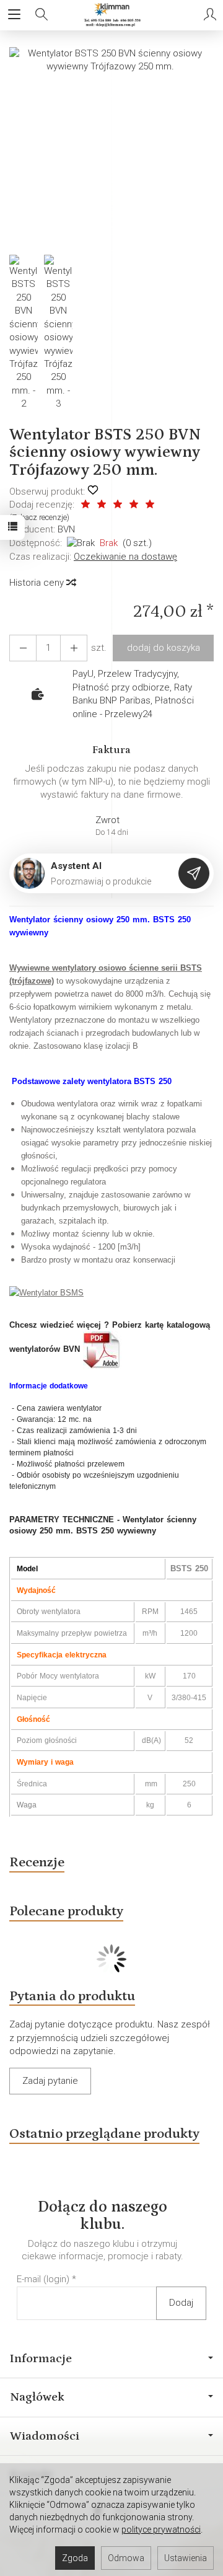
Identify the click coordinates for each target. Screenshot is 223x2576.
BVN (66, 529)
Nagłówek (37, 2397)
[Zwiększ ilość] (23, 648)
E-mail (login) (43, 2279)
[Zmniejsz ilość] (74, 648)
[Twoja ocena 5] (150, 505)
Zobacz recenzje (39, 517)
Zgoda (75, 2558)
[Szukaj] (42, 15)
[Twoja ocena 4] (134, 505)
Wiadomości (45, 2436)
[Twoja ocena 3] (118, 505)
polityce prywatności (161, 2530)
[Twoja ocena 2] (102, 505)
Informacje (41, 2358)
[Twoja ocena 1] (85, 505)
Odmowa (126, 2558)
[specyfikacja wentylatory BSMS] (46, 1292)
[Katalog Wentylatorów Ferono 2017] (102, 1349)
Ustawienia (186, 2558)
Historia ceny (38, 583)
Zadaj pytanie (50, 2081)
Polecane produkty (66, 1911)
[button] (110, 148)
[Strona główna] (111, 15)
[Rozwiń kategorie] (14, 15)
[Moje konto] (210, 15)
